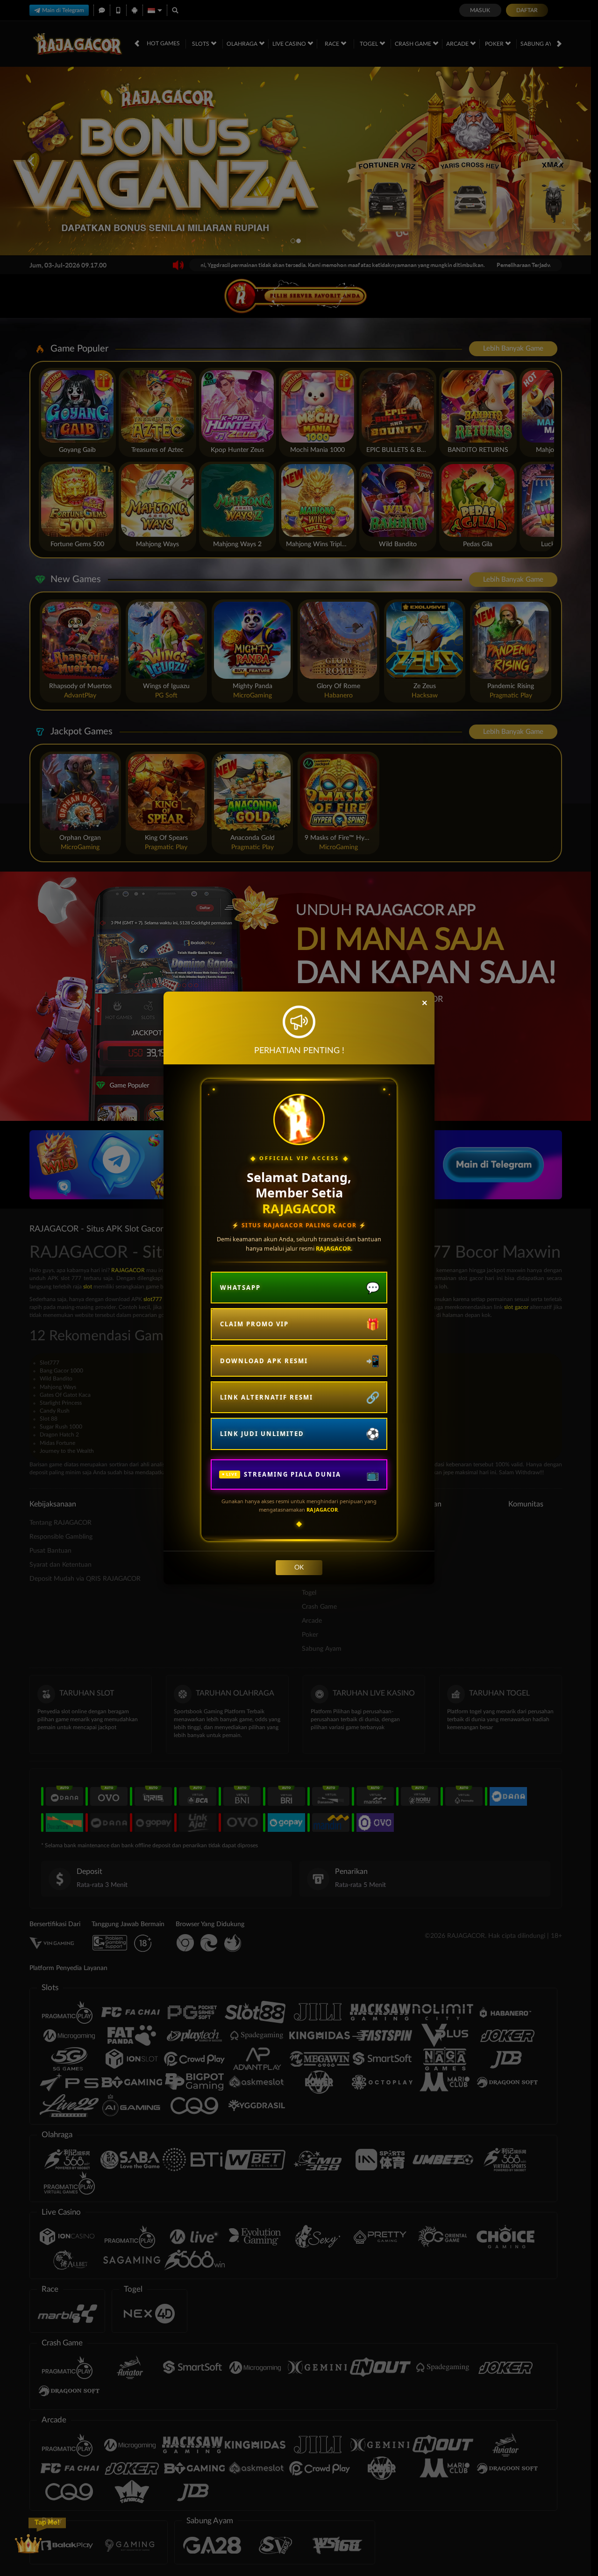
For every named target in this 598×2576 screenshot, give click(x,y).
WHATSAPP (240, 1288)
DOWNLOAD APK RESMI (264, 1361)
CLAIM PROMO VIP (254, 1324)
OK (299, 1568)
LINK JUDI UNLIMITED (262, 1434)
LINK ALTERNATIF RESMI (267, 1397)
